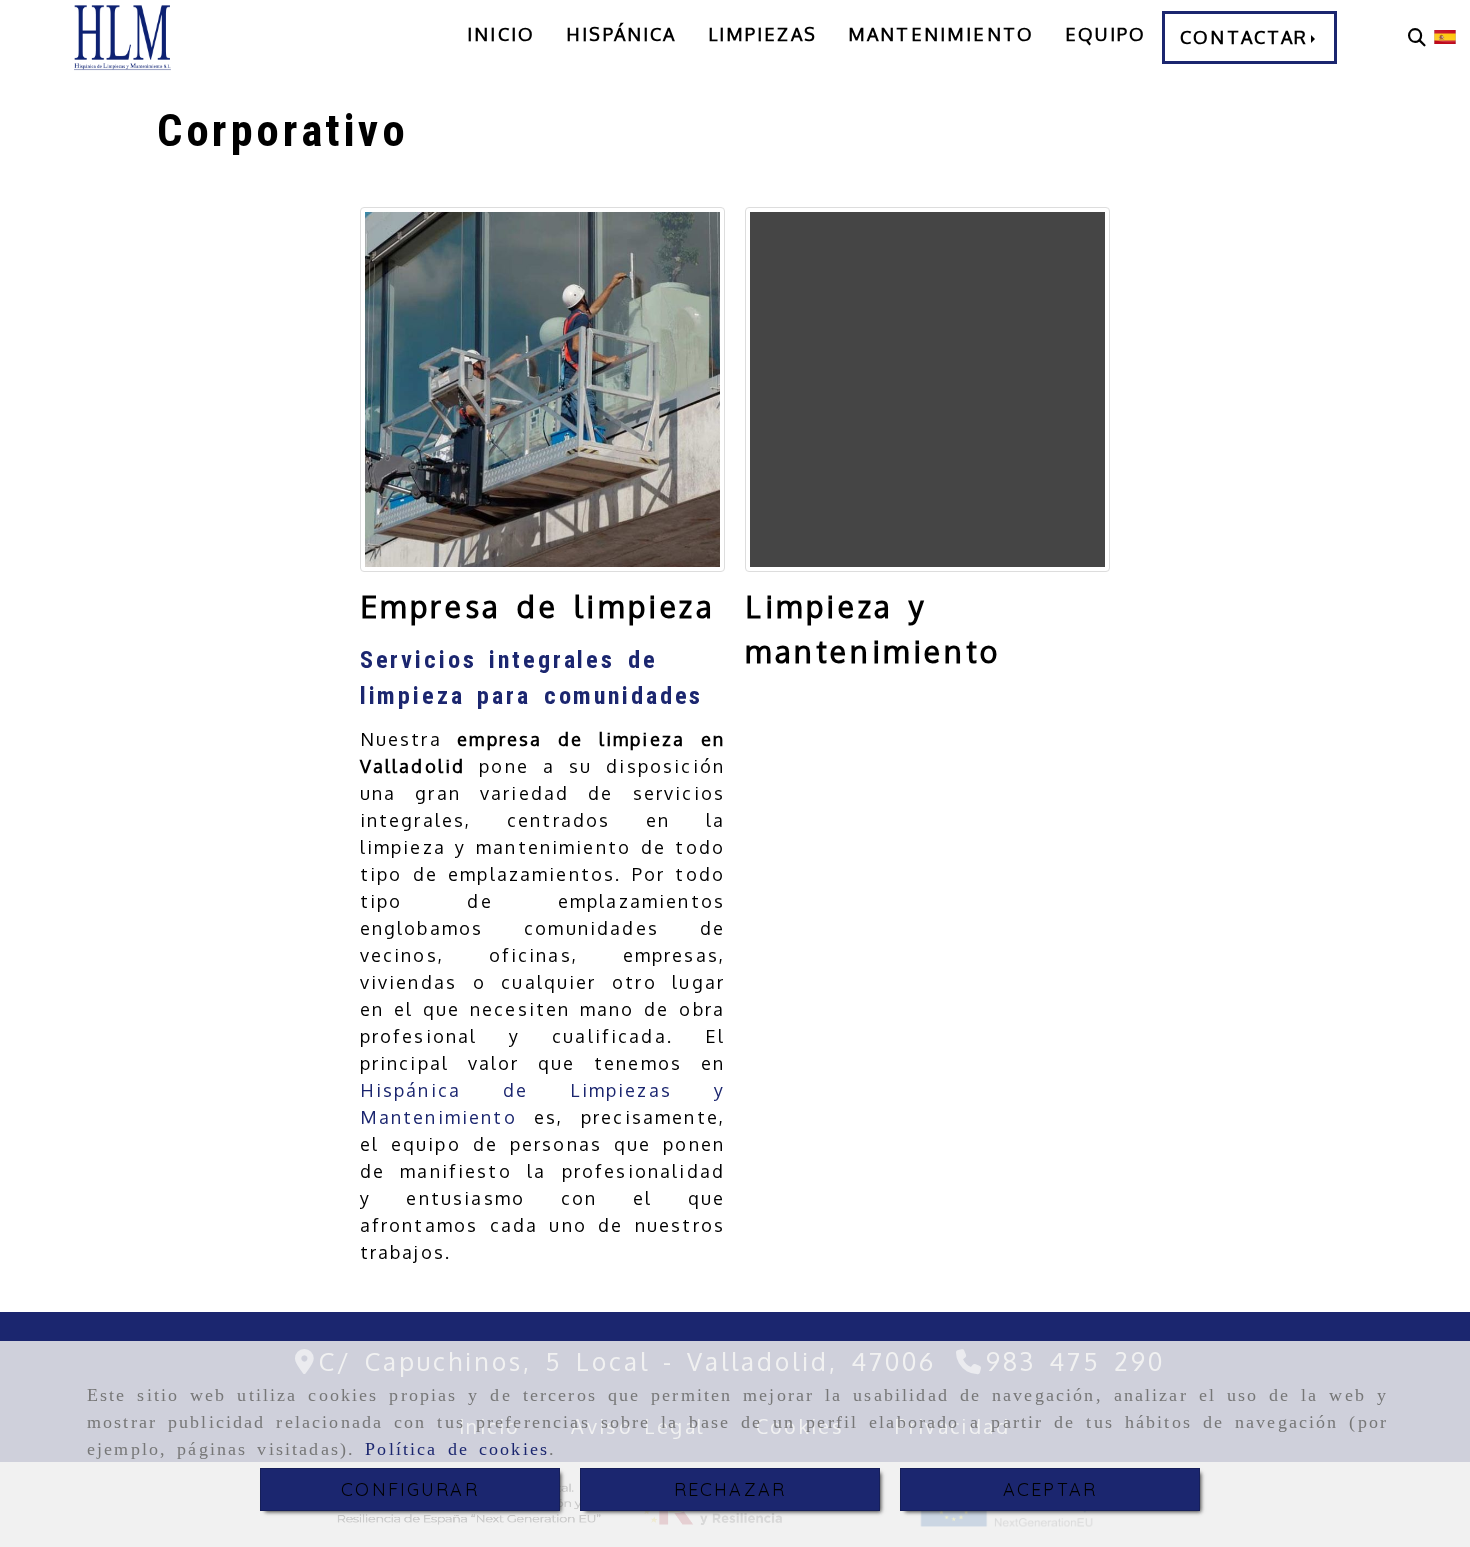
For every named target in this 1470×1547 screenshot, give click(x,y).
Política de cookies (457, 1449)
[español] (1445, 35)
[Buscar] (1417, 37)
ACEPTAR (1050, 1489)
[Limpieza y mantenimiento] (927, 389)
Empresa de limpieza (538, 606)
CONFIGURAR (410, 1489)
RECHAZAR (730, 1489)
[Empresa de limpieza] (542, 389)
